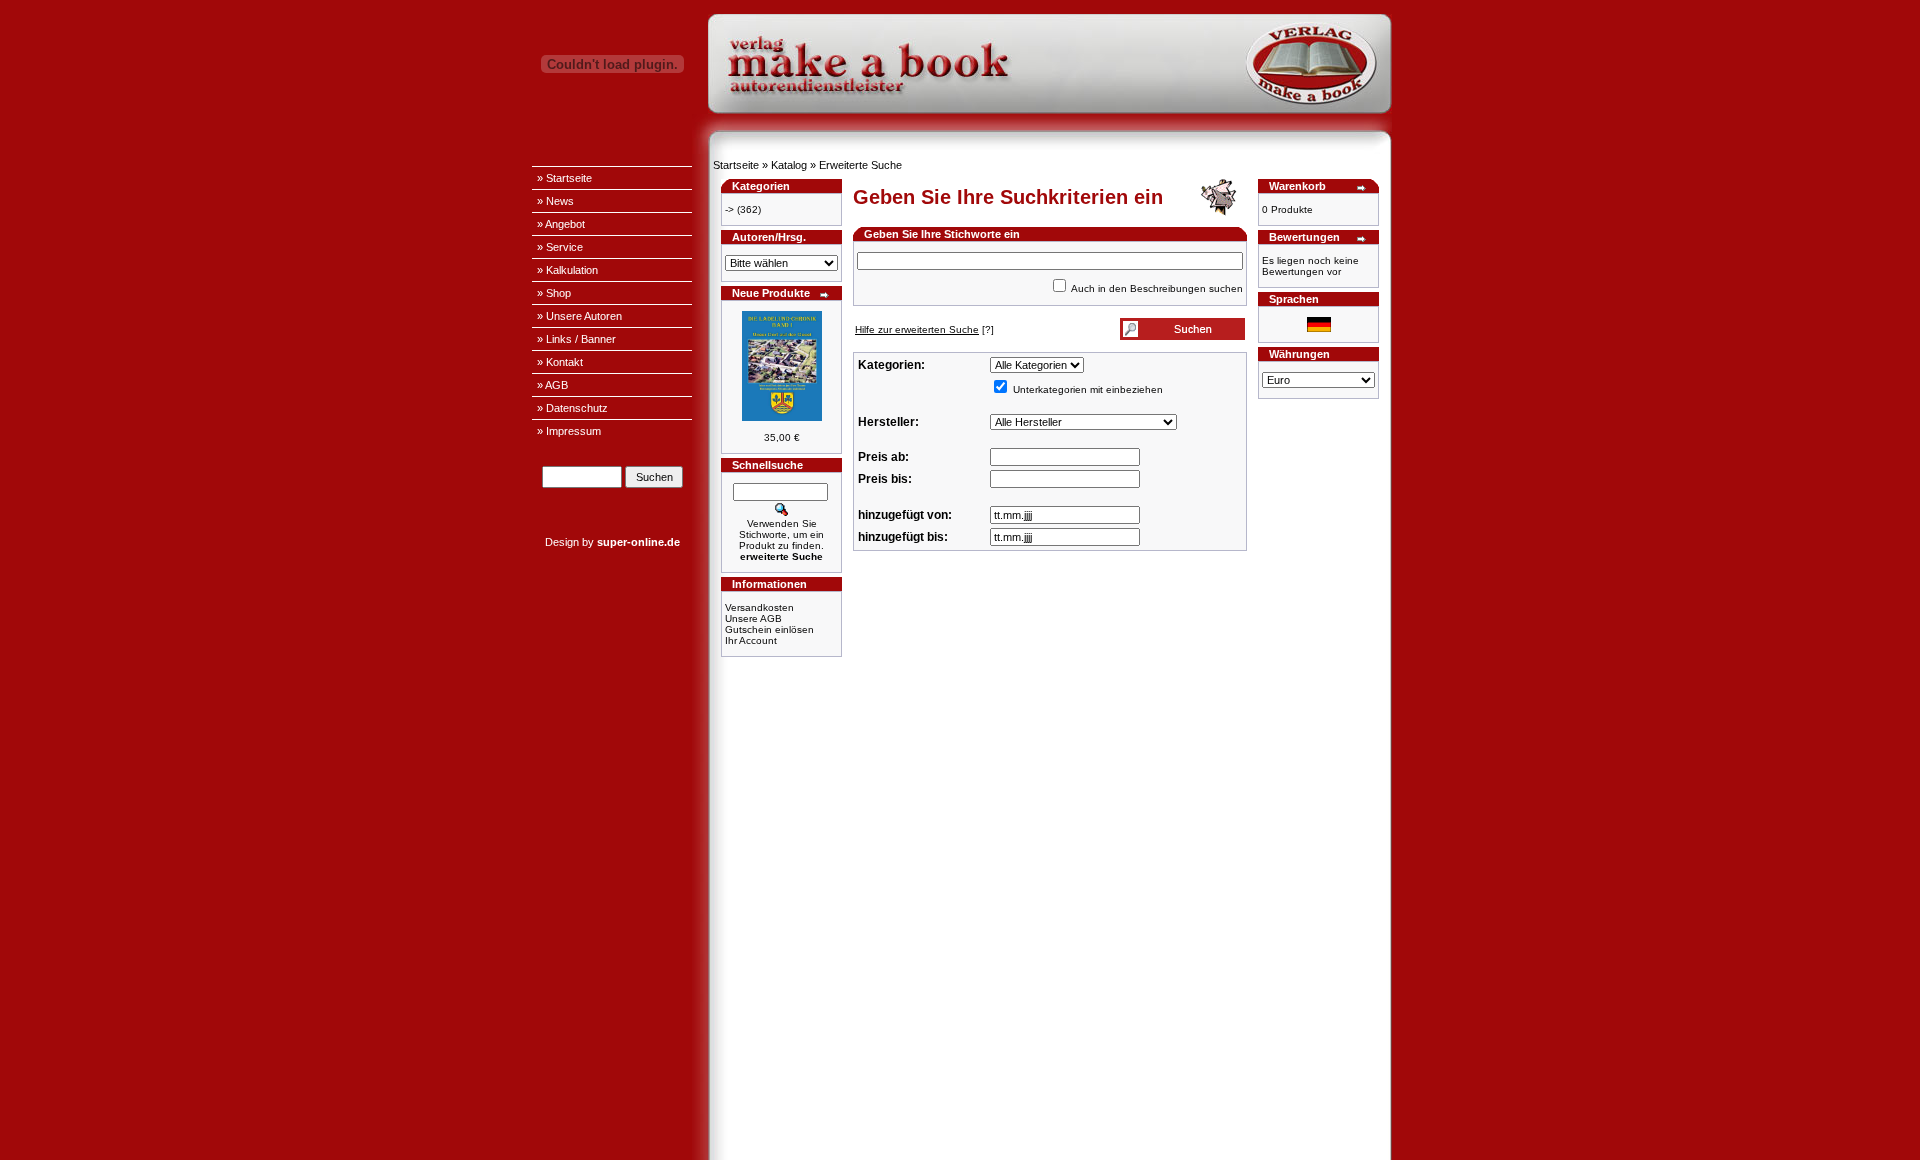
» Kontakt (560, 362)
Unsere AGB (753, 618)
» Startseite (564, 178)
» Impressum (569, 431)
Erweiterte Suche (860, 165)
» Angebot (561, 224)
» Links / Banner (576, 339)
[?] (924, 329)
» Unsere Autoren (579, 316)
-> (729, 209)
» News (555, 201)
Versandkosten (759, 607)
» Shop (554, 293)
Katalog (789, 165)
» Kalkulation (567, 270)
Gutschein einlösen (769, 629)
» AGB (552, 385)
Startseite (736, 165)
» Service (560, 247)
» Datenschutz (572, 408)
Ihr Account (751, 640)
